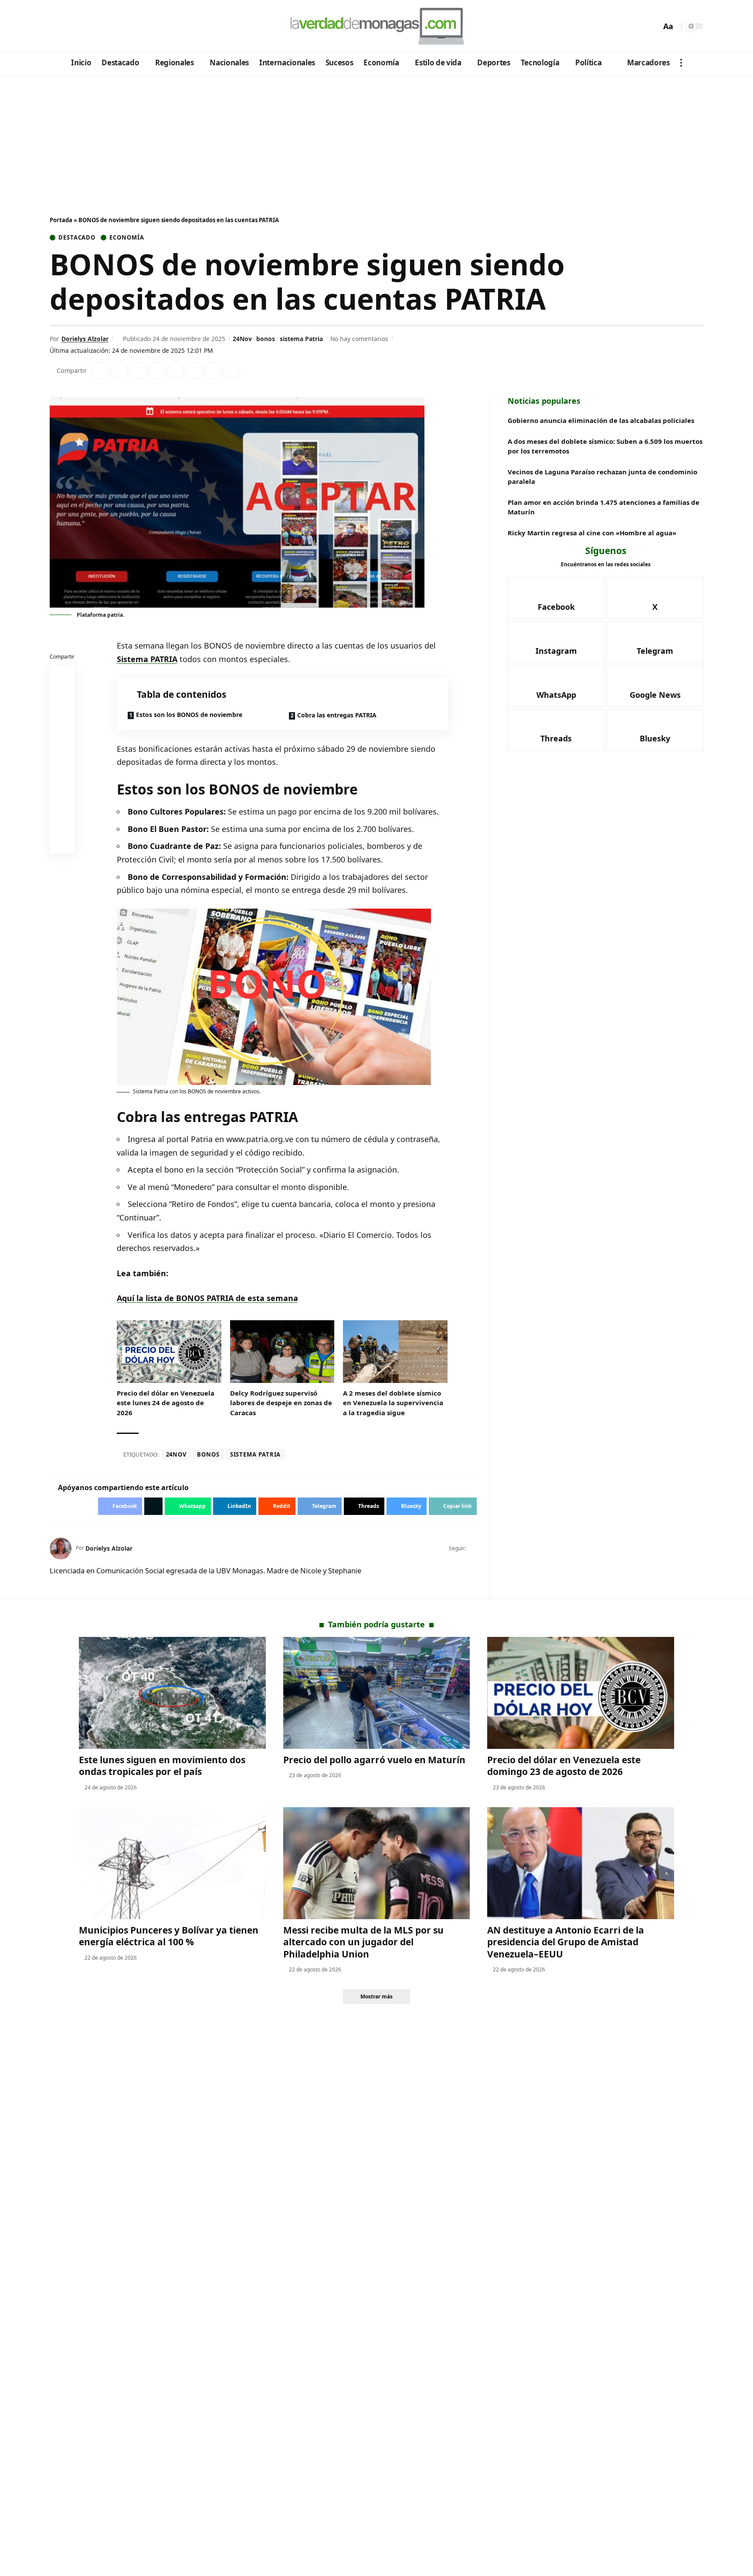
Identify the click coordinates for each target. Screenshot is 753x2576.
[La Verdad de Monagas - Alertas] (376, 26)
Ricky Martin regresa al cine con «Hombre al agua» (592, 533)
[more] (681, 63)
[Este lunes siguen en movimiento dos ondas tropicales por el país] (172, 1693)
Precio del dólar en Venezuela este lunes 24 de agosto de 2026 (166, 1403)
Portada (61, 220)
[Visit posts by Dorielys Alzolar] (61, 1548)
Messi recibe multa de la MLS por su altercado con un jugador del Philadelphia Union (363, 1942)
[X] (70, 27)
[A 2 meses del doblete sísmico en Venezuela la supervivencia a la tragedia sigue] (395, 1352)
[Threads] (128, 27)
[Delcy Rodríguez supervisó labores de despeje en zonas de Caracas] (282, 1352)
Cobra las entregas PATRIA (337, 715)
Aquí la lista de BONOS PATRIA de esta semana (207, 1298)
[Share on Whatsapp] (138, 371)
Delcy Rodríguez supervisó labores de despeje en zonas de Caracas (281, 1403)
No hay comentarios (359, 339)
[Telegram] (105, 27)
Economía (127, 238)
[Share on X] (119, 371)
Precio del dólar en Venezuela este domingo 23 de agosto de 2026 (564, 1766)
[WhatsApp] (117, 27)
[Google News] (81, 27)
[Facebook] (58, 27)
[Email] (62, 843)
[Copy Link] (232, 371)
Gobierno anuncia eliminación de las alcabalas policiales (601, 420)
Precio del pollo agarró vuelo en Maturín (374, 1760)
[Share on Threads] (213, 371)
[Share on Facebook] (101, 371)
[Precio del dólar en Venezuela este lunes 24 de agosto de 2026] (169, 1352)
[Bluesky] (140, 27)
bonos (266, 339)
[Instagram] (93, 27)
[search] (652, 26)
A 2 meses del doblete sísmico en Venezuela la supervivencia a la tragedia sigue (393, 1403)
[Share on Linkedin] (157, 371)
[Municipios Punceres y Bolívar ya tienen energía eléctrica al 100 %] (172, 1863)
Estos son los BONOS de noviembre (189, 715)
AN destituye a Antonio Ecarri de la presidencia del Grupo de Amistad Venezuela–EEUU (566, 1942)
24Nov (242, 339)
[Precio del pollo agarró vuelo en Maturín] (377, 1693)
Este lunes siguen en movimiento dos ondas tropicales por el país (162, 1766)
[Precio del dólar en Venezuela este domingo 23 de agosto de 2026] (581, 1693)
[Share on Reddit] (176, 371)
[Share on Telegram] (194, 371)
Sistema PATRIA (147, 659)
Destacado (77, 238)
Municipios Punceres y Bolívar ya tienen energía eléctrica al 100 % (169, 1936)
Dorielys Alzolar (85, 339)
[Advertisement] (376, 139)
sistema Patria (301, 339)
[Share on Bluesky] (62, 822)
